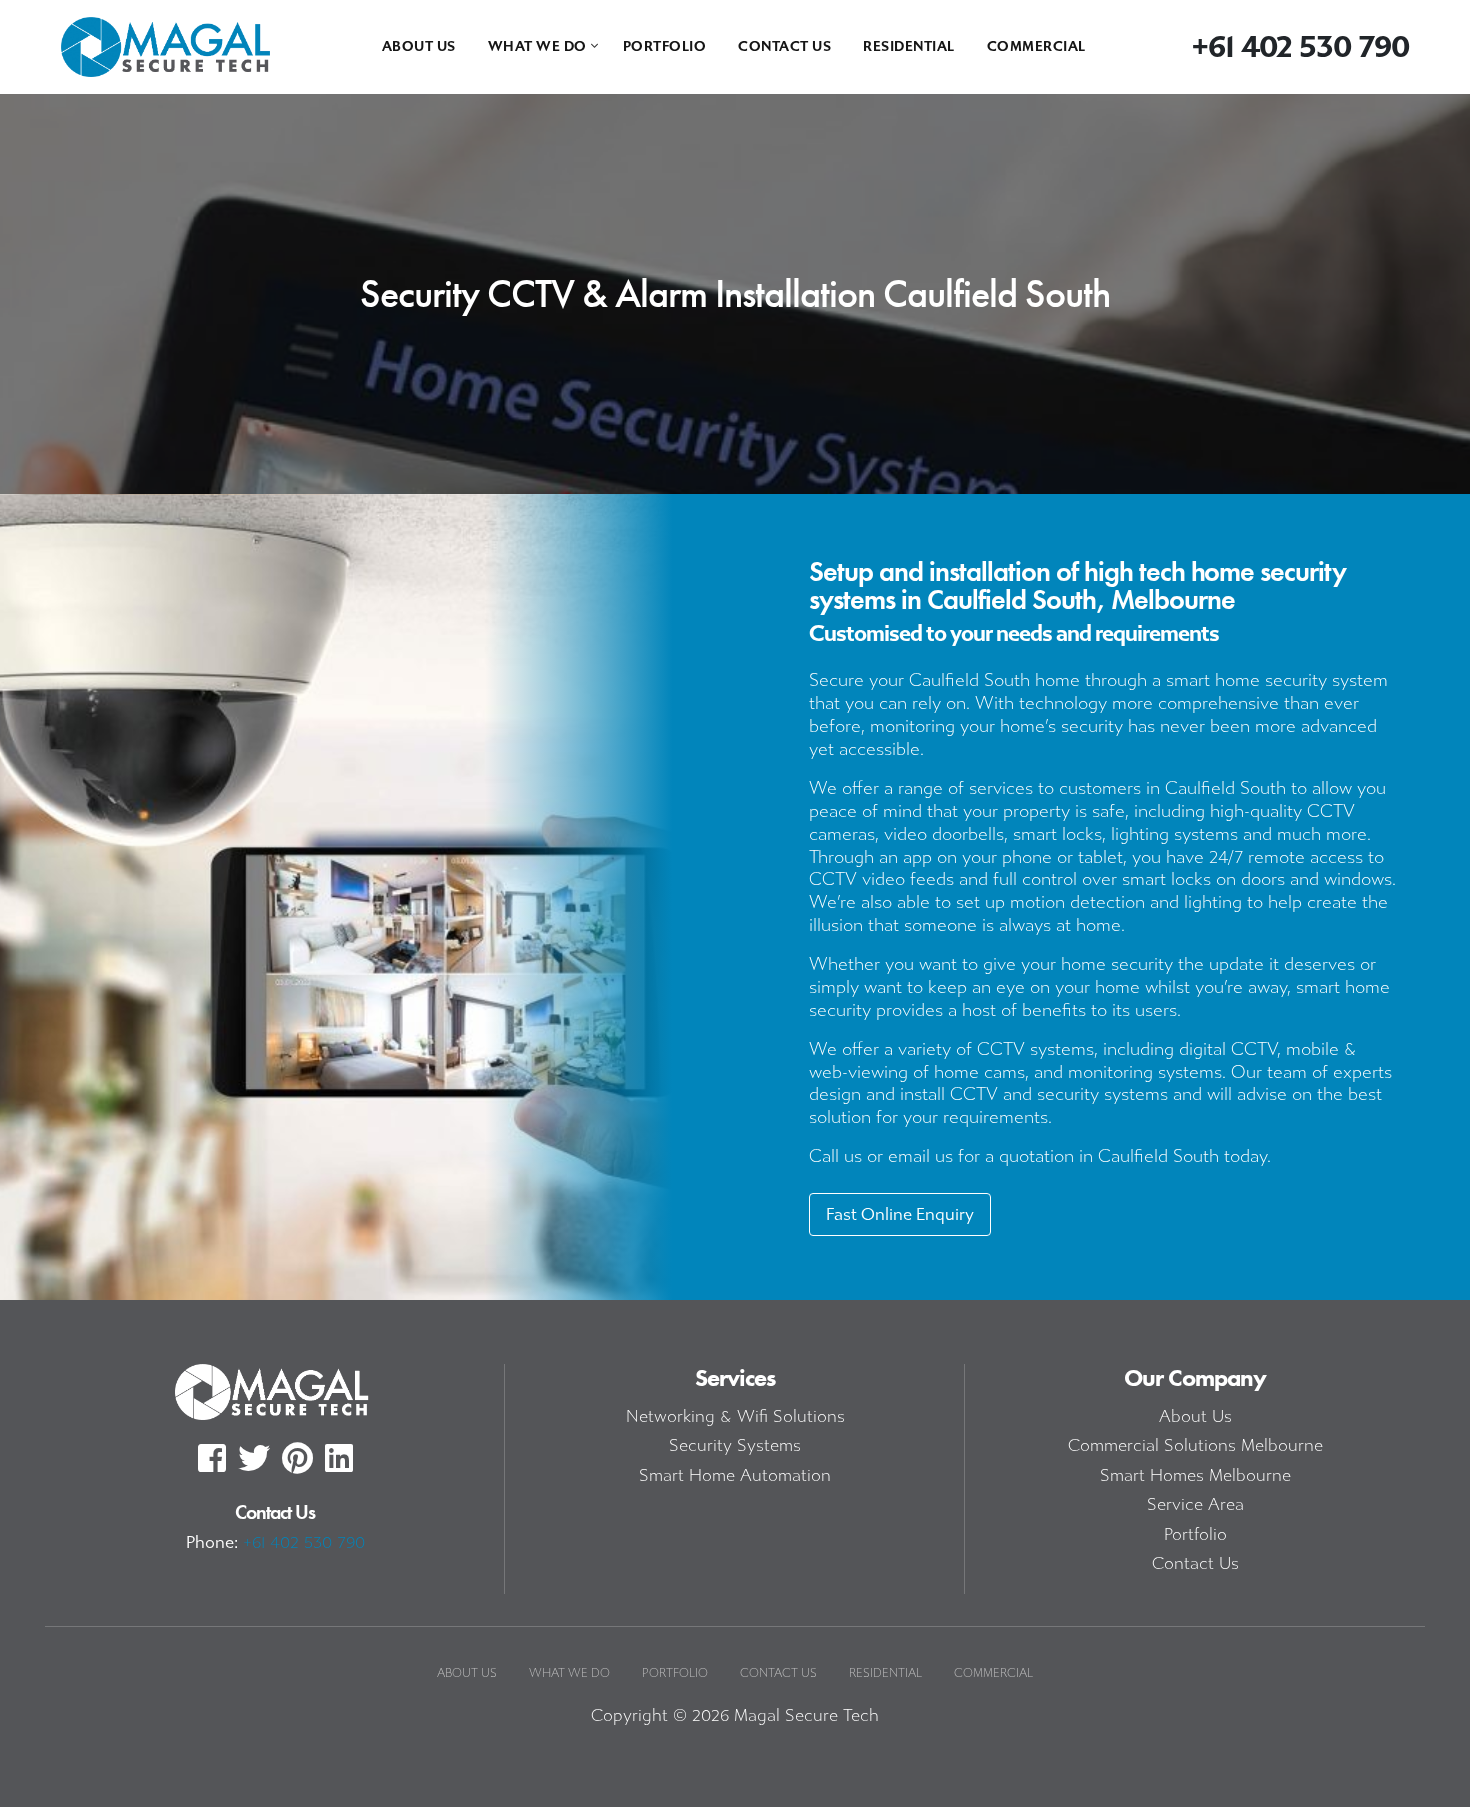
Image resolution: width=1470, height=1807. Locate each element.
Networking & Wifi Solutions (735, 1416)
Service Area (1195, 1504)
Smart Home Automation (735, 1475)
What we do (537, 46)
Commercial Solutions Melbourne (1195, 1445)
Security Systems (735, 1445)
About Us (419, 46)
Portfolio (665, 46)
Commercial (1036, 46)
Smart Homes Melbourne (1195, 1475)
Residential (909, 46)
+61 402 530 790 (304, 1542)
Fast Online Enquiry (900, 1214)
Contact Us (784, 46)
